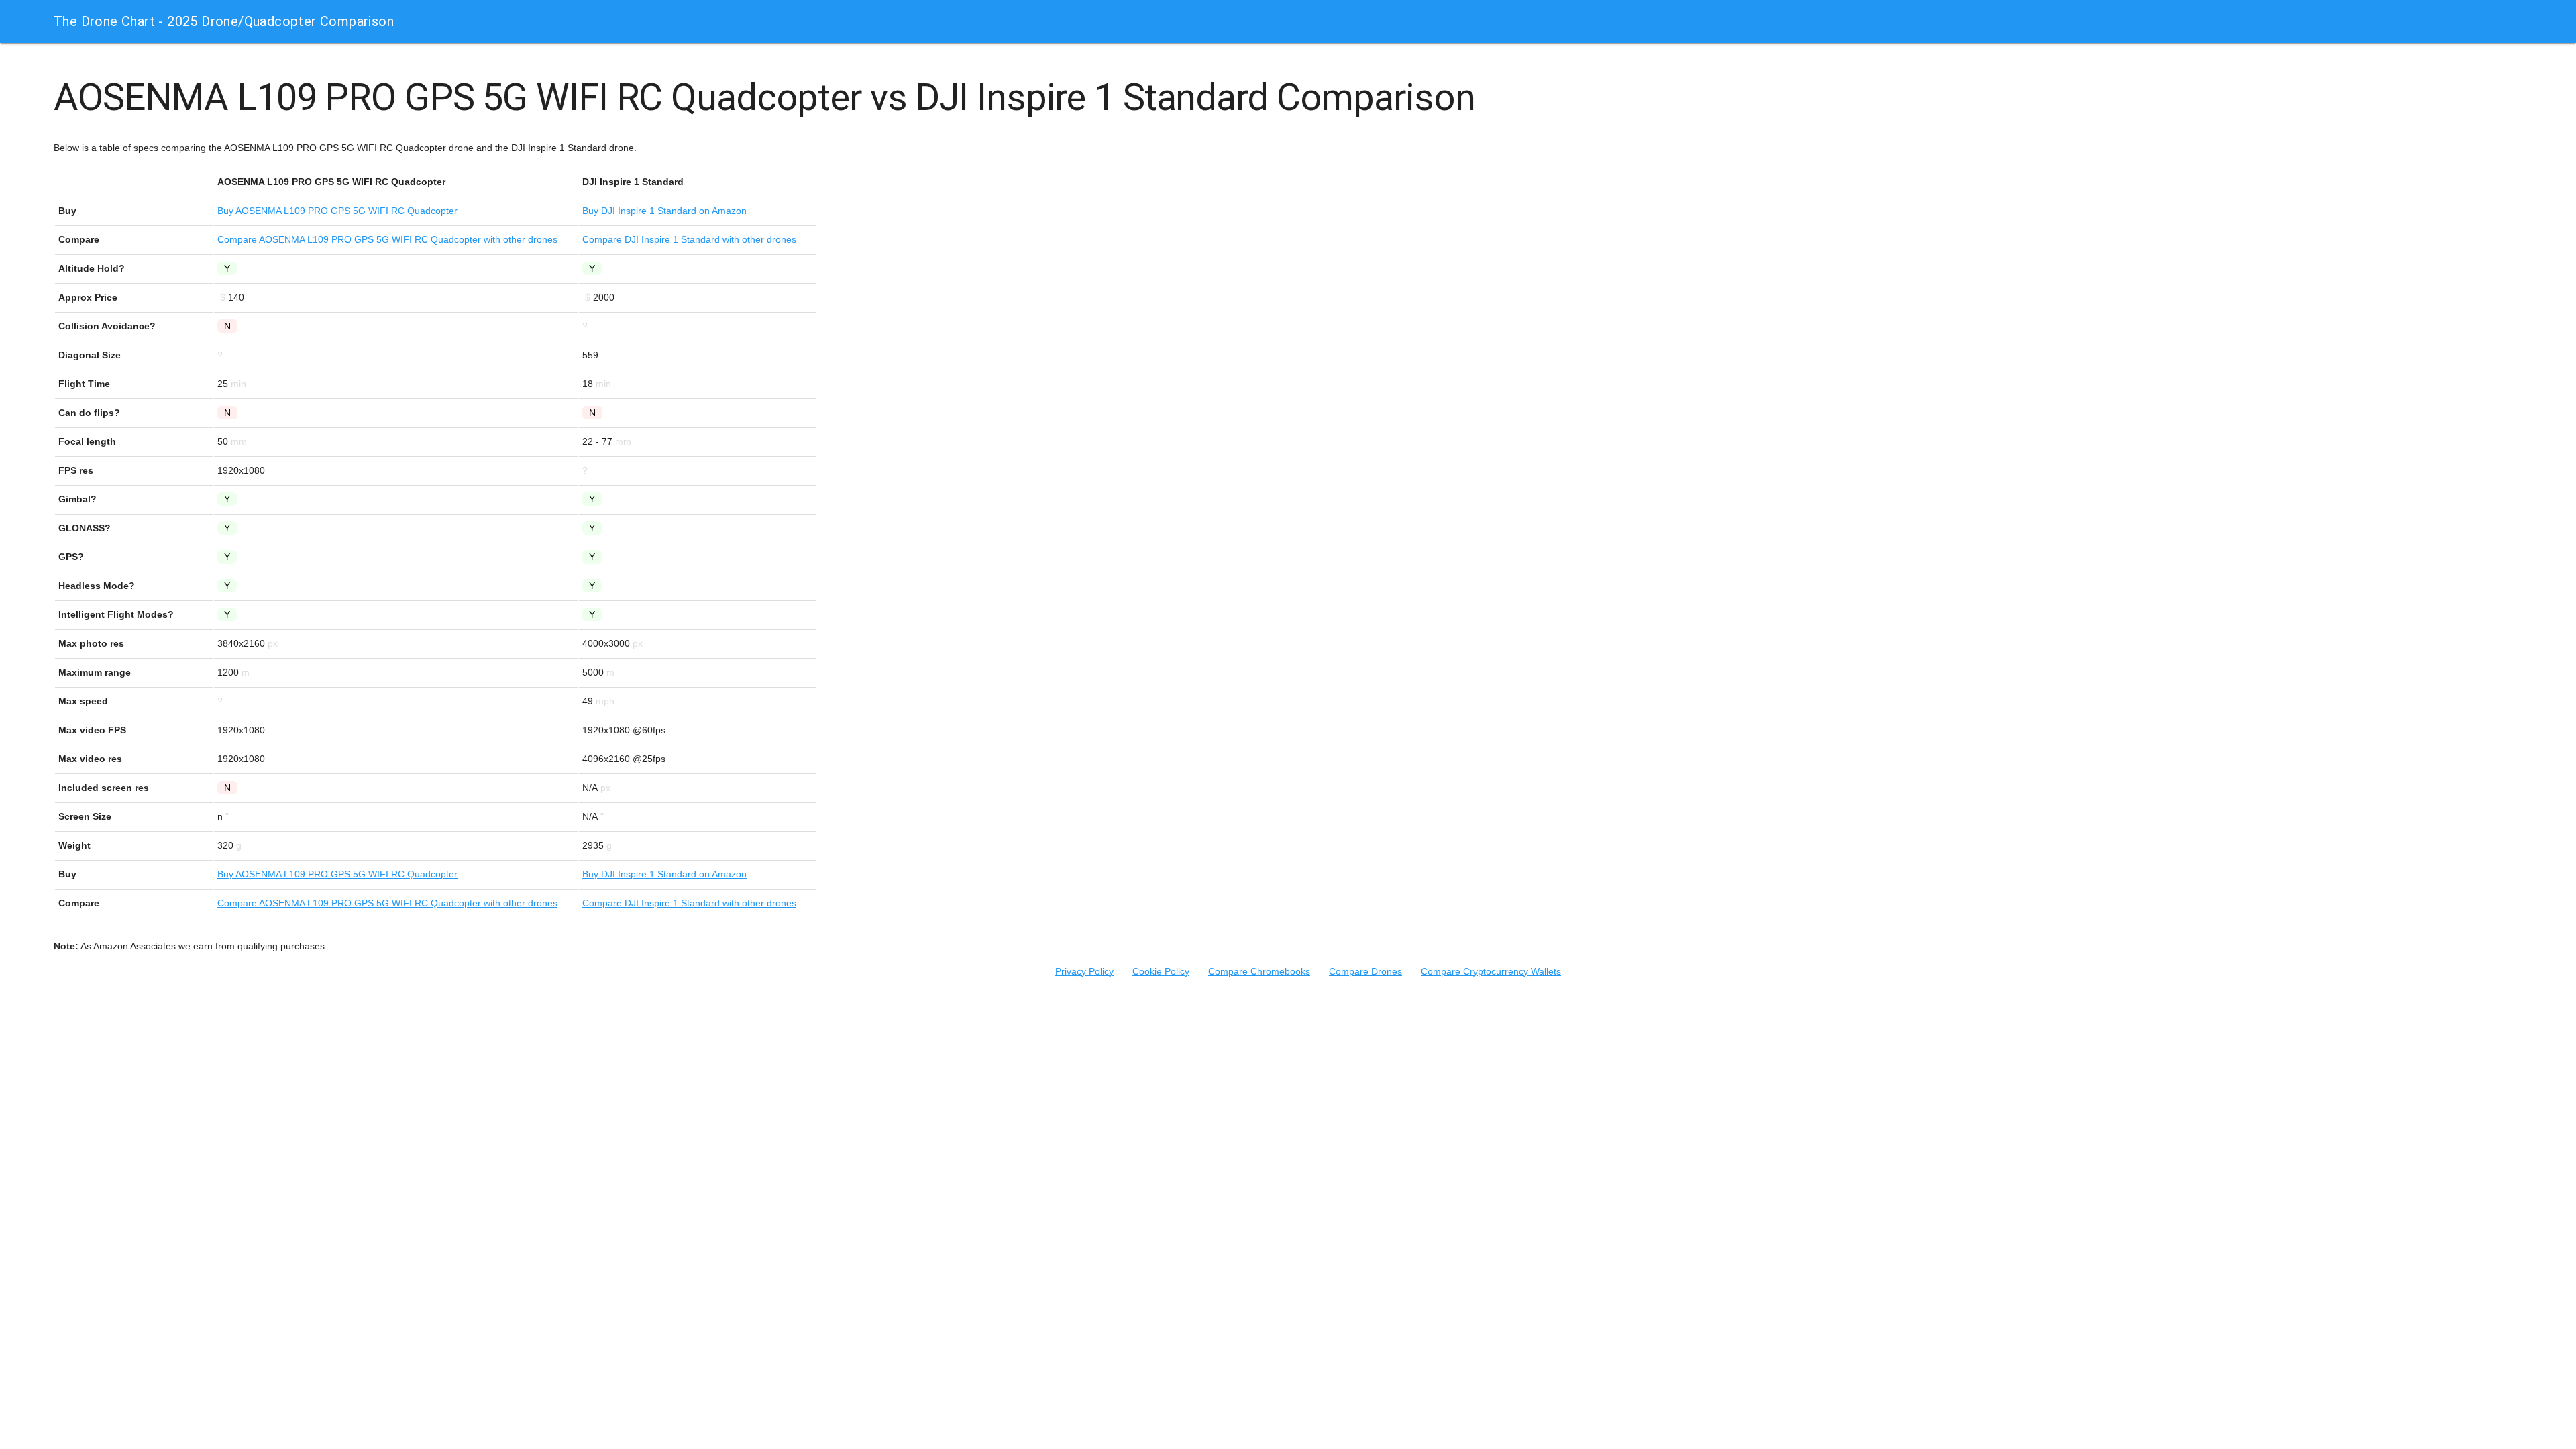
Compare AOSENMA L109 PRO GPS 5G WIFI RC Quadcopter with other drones (387, 239)
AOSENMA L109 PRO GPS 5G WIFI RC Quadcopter (337, 211)
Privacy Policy (1084, 971)
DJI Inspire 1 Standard (664, 211)
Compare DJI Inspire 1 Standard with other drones (689, 239)
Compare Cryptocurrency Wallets (1491, 971)
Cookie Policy (1161, 971)
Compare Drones (1365, 971)
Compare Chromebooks (1259, 971)
